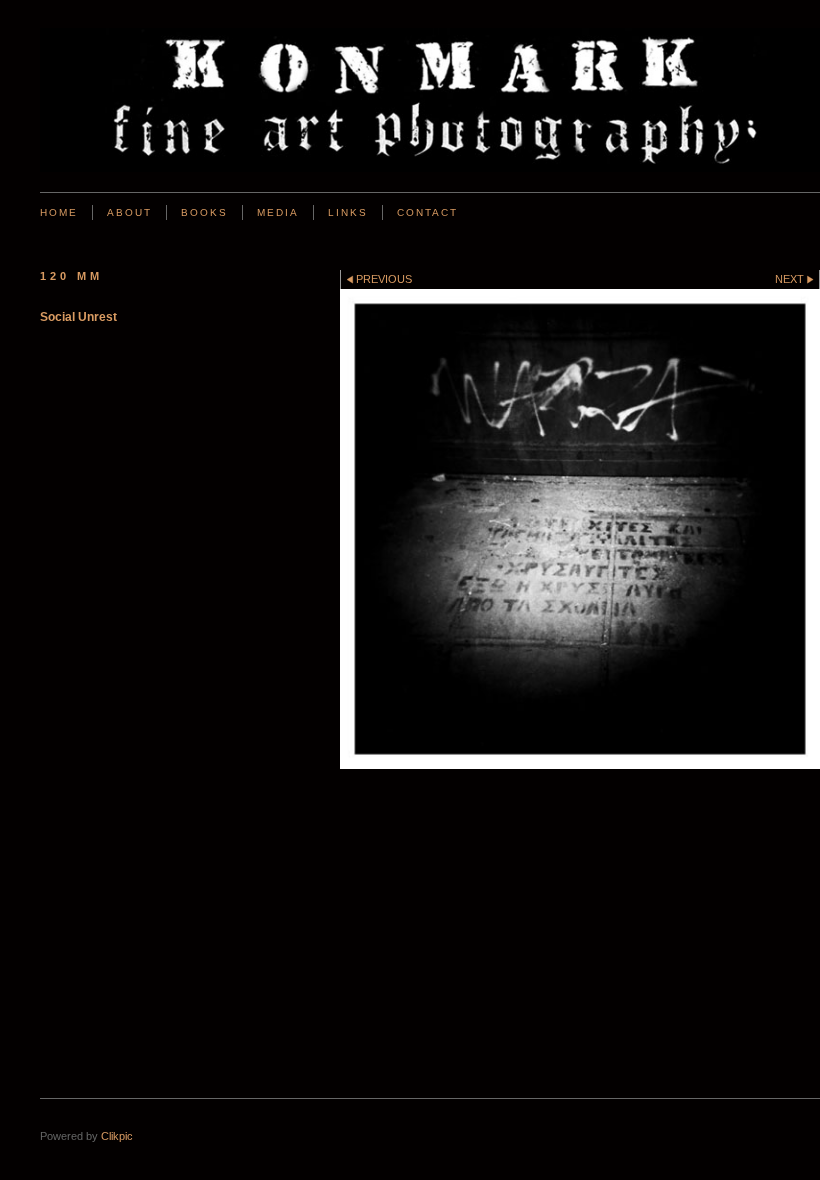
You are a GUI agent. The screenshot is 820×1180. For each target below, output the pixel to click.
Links (348, 212)
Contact (427, 212)
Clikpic (117, 1136)
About (129, 212)
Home (59, 212)
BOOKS (204, 212)
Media (278, 212)
